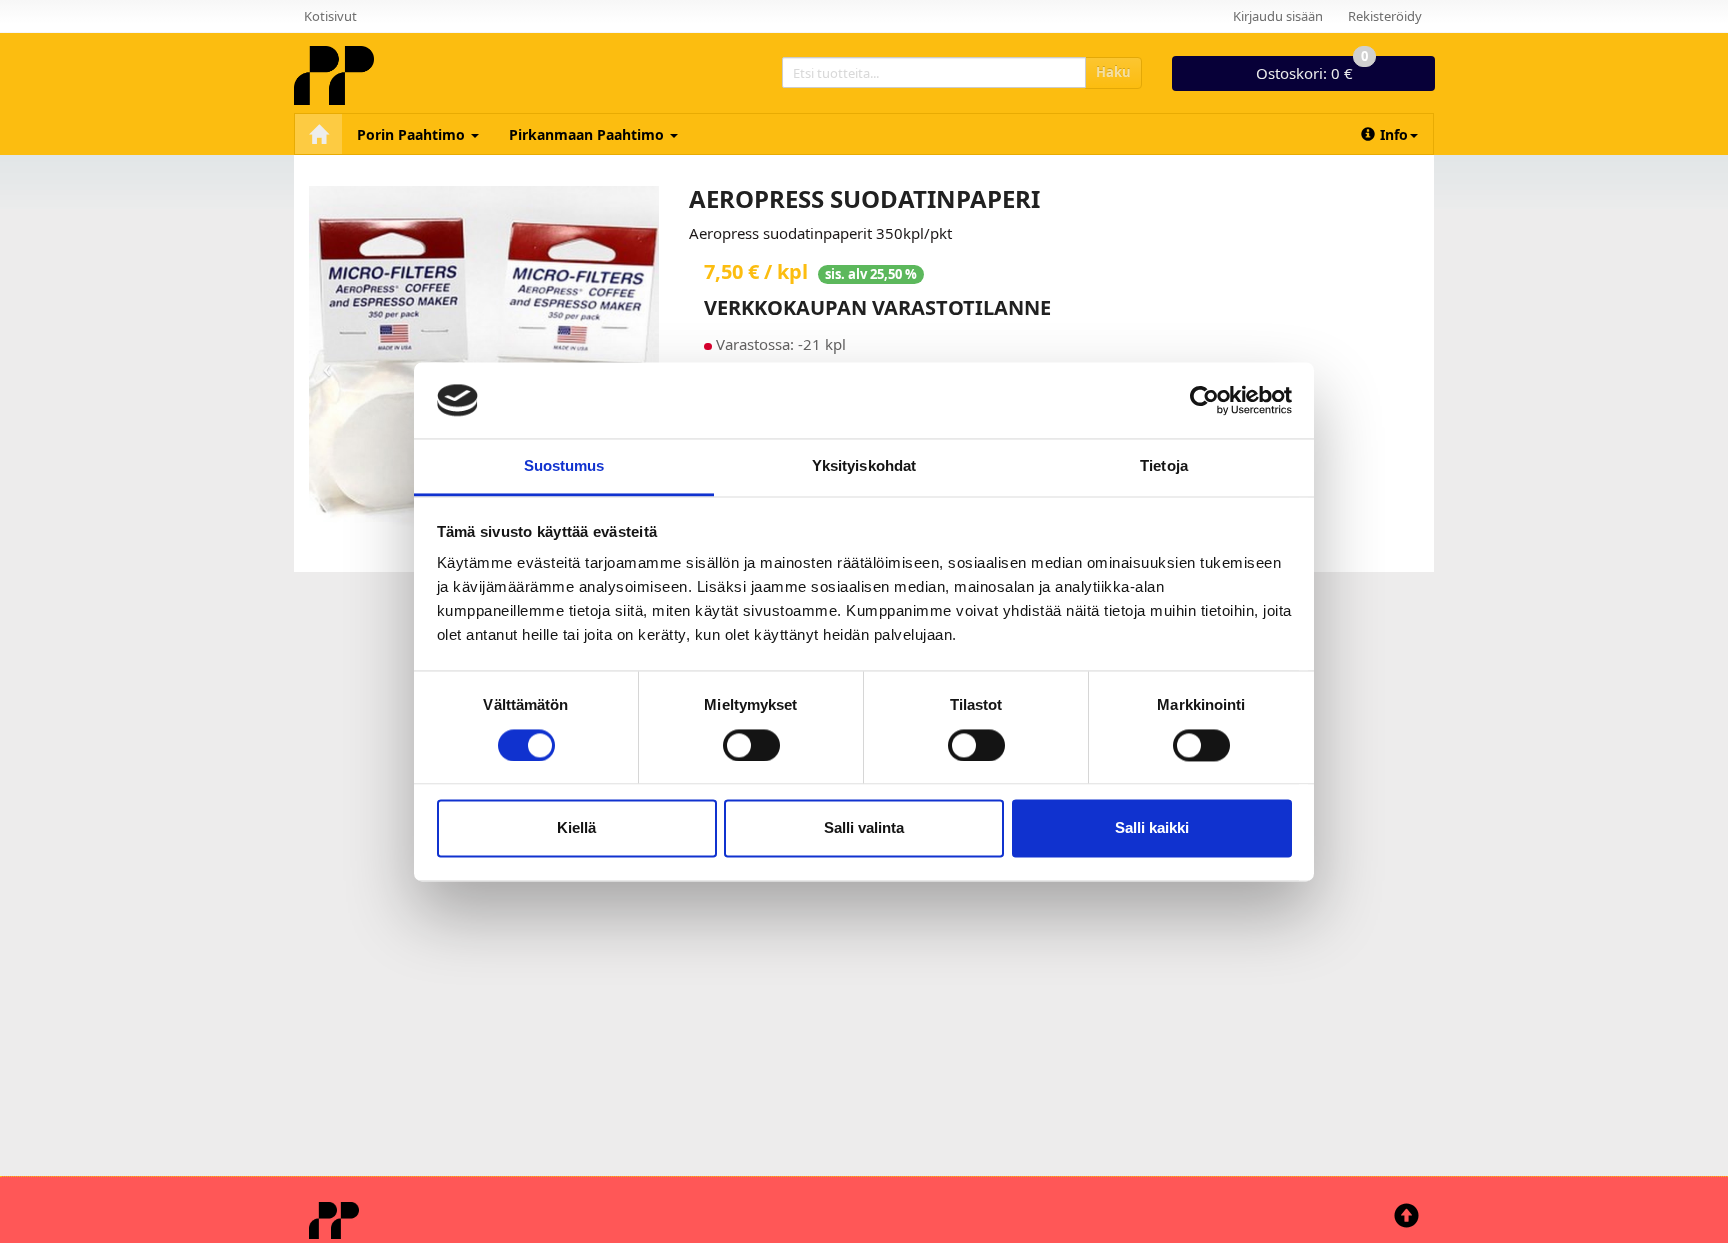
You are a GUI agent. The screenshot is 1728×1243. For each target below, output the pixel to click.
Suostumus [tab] (564, 466)
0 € (1312, 69)
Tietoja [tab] (1164, 466)
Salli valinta (864, 828)
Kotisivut (330, 16)
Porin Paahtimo (413, 134)
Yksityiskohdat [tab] (864, 466)
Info (1394, 134)
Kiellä (576, 828)
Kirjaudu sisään (1278, 16)
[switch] (751, 745)
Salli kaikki (1152, 828)
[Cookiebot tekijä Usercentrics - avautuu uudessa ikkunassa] (1204, 400)
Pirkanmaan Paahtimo (588, 134)
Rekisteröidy (1385, 16)
